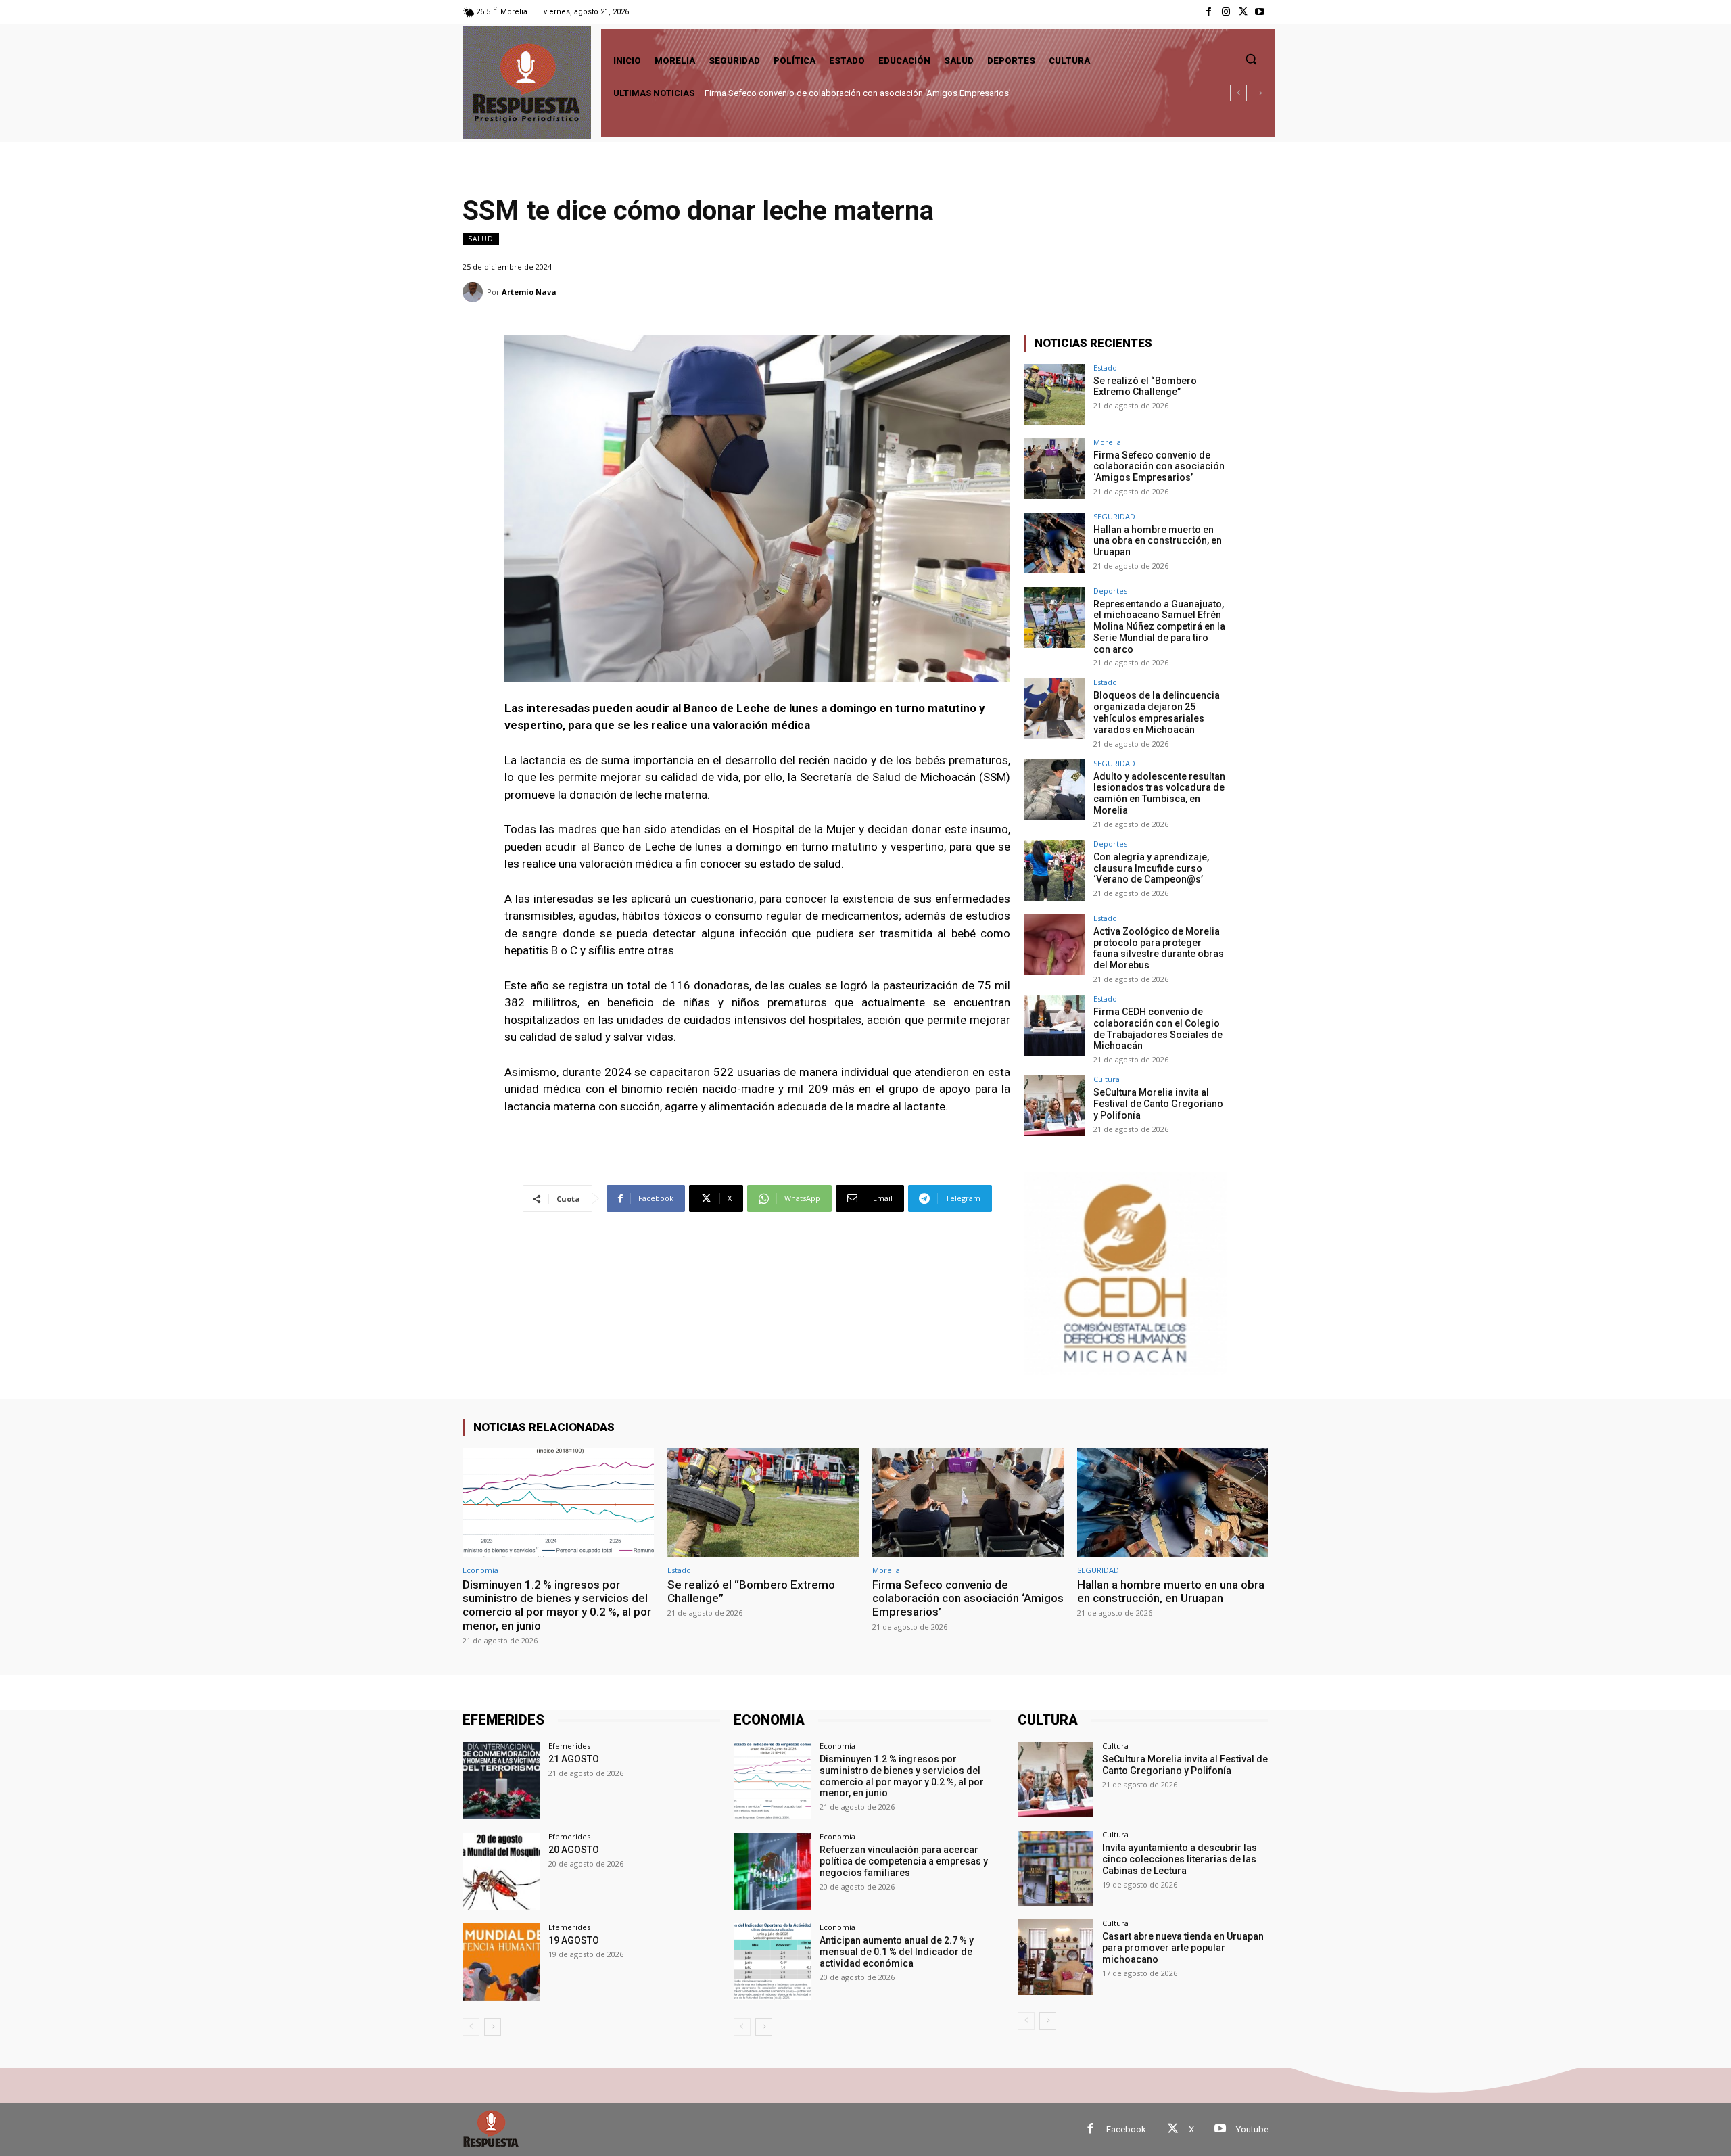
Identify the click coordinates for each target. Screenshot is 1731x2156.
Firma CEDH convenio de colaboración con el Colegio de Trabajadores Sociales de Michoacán (1158, 1029)
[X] (1243, 12)
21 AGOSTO (574, 1759)
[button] (1251, 59)
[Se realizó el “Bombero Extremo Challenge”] (1054, 394)
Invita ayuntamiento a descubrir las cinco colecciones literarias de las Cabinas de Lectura (1180, 1859)
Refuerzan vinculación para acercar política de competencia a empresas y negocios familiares (904, 1861)
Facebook (1126, 2129)
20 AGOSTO (574, 1850)
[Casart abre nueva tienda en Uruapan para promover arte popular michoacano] (1055, 1957)
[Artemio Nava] (475, 292)
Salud (481, 239)
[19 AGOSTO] (501, 1962)
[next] (1260, 93)
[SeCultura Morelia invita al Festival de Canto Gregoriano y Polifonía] (1054, 1106)
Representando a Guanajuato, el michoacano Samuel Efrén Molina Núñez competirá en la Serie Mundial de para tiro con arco (1159, 627)
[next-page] (493, 2027)
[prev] (1238, 93)
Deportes (1110, 591)
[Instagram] (1226, 12)
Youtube (1252, 2129)
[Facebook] (1209, 12)
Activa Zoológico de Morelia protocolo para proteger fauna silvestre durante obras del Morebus (1159, 948)
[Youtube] (1260, 12)
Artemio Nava (529, 292)
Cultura (1107, 1079)
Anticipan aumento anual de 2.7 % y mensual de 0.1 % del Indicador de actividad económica (897, 1952)
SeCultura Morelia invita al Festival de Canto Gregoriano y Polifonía (1158, 1104)
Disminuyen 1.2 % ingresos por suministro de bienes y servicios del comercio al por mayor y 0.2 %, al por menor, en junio (557, 1605)
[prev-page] (471, 2027)
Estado (1105, 368)
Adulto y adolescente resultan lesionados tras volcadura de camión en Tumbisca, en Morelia (1159, 793)
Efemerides (569, 1746)
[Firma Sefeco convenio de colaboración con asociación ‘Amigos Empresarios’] (1054, 469)
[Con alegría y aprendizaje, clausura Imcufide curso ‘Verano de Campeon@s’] (1054, 870)
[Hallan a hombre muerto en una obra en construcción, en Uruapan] (1054, 543)
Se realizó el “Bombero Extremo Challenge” (1145, 386)
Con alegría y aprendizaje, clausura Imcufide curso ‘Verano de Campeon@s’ (1151, 868)
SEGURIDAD (1114, 516)
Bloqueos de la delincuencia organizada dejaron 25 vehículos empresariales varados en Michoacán (1157, 712)
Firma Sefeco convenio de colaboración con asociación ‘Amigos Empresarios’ (1159, 467)
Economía (480, 1570)
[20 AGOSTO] (501, 1871)
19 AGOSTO (574, 1940)
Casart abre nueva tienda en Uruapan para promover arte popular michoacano (1183, 1948)
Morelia (1107, 442)
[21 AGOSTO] (501, 1781)
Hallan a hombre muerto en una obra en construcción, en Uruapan (832, 93)
